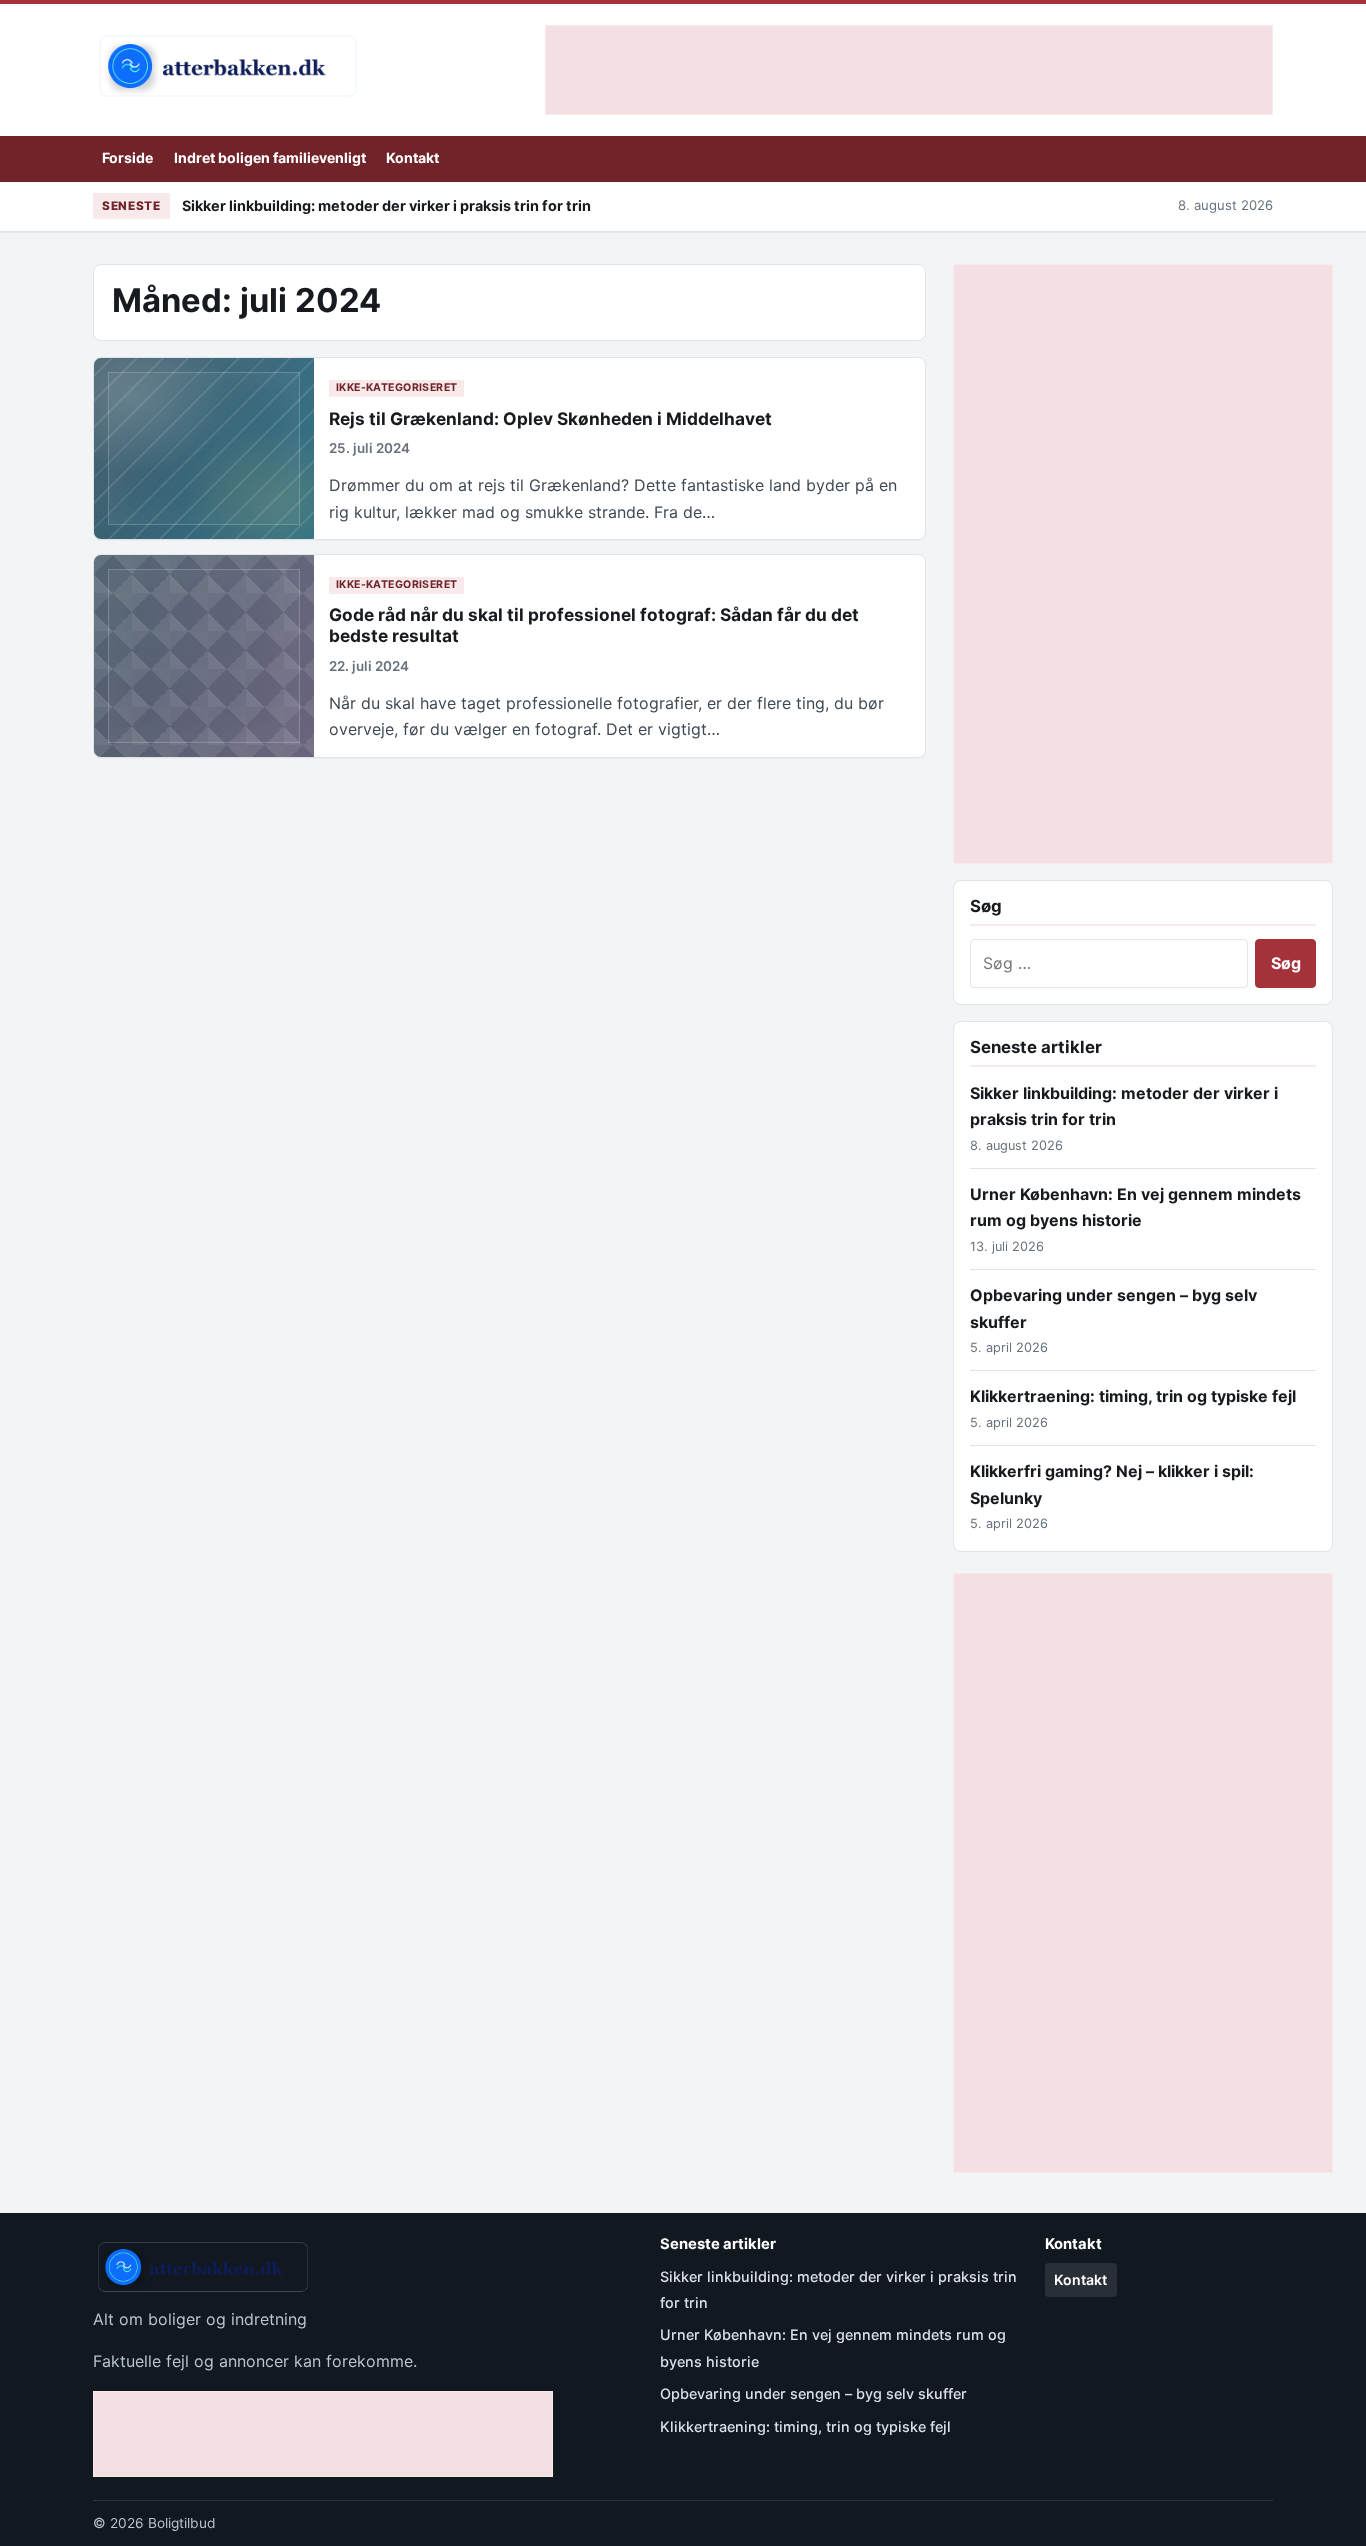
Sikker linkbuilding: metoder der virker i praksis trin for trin (386, 205)
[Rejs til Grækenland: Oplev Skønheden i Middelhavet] (204, 448)
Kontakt (412, 157)
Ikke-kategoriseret (397, 387)
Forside (127, 157)
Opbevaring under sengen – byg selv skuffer (813, 2393)
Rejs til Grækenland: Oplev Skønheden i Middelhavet (550, 418)
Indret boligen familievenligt (270, 157)
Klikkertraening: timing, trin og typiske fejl (1133, 1396)
